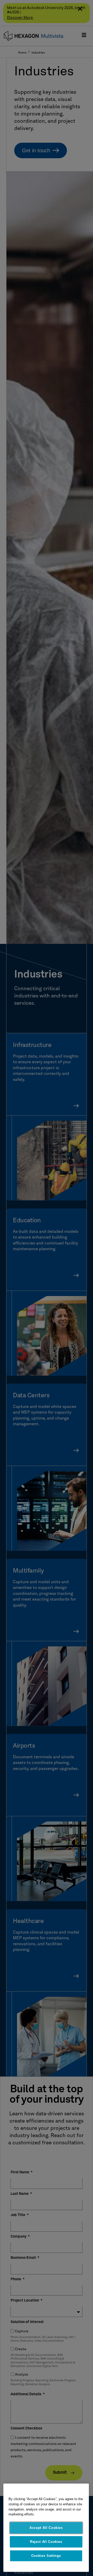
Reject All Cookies (46, 2542)
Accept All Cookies (46, 2528)
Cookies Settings (46, 2556)
